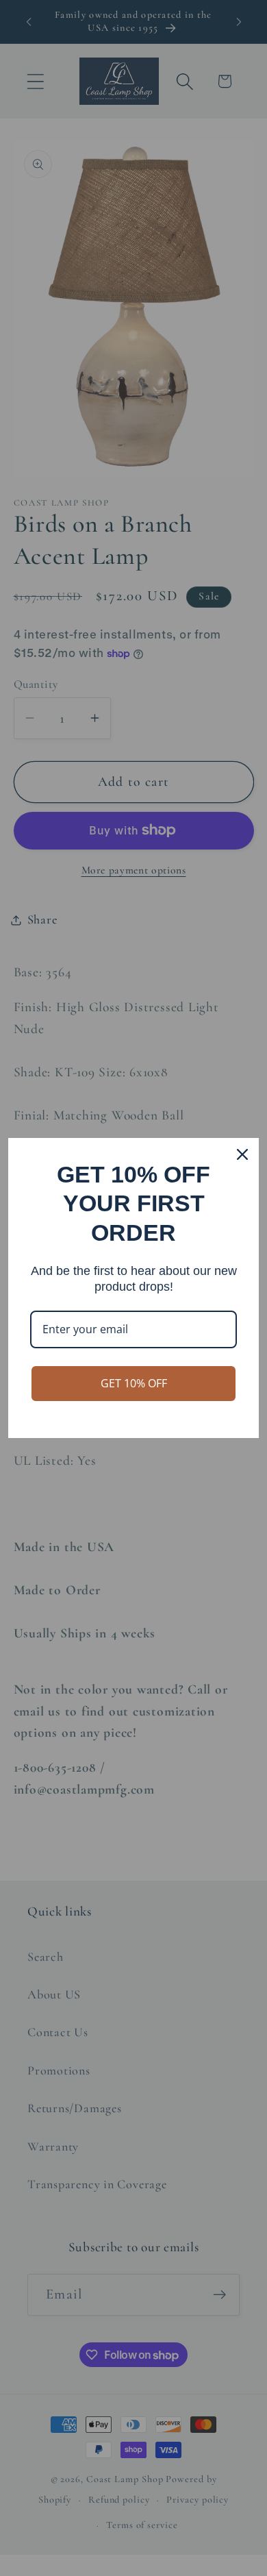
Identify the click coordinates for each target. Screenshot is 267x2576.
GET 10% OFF (134, 1383)
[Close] (242, 1154)
